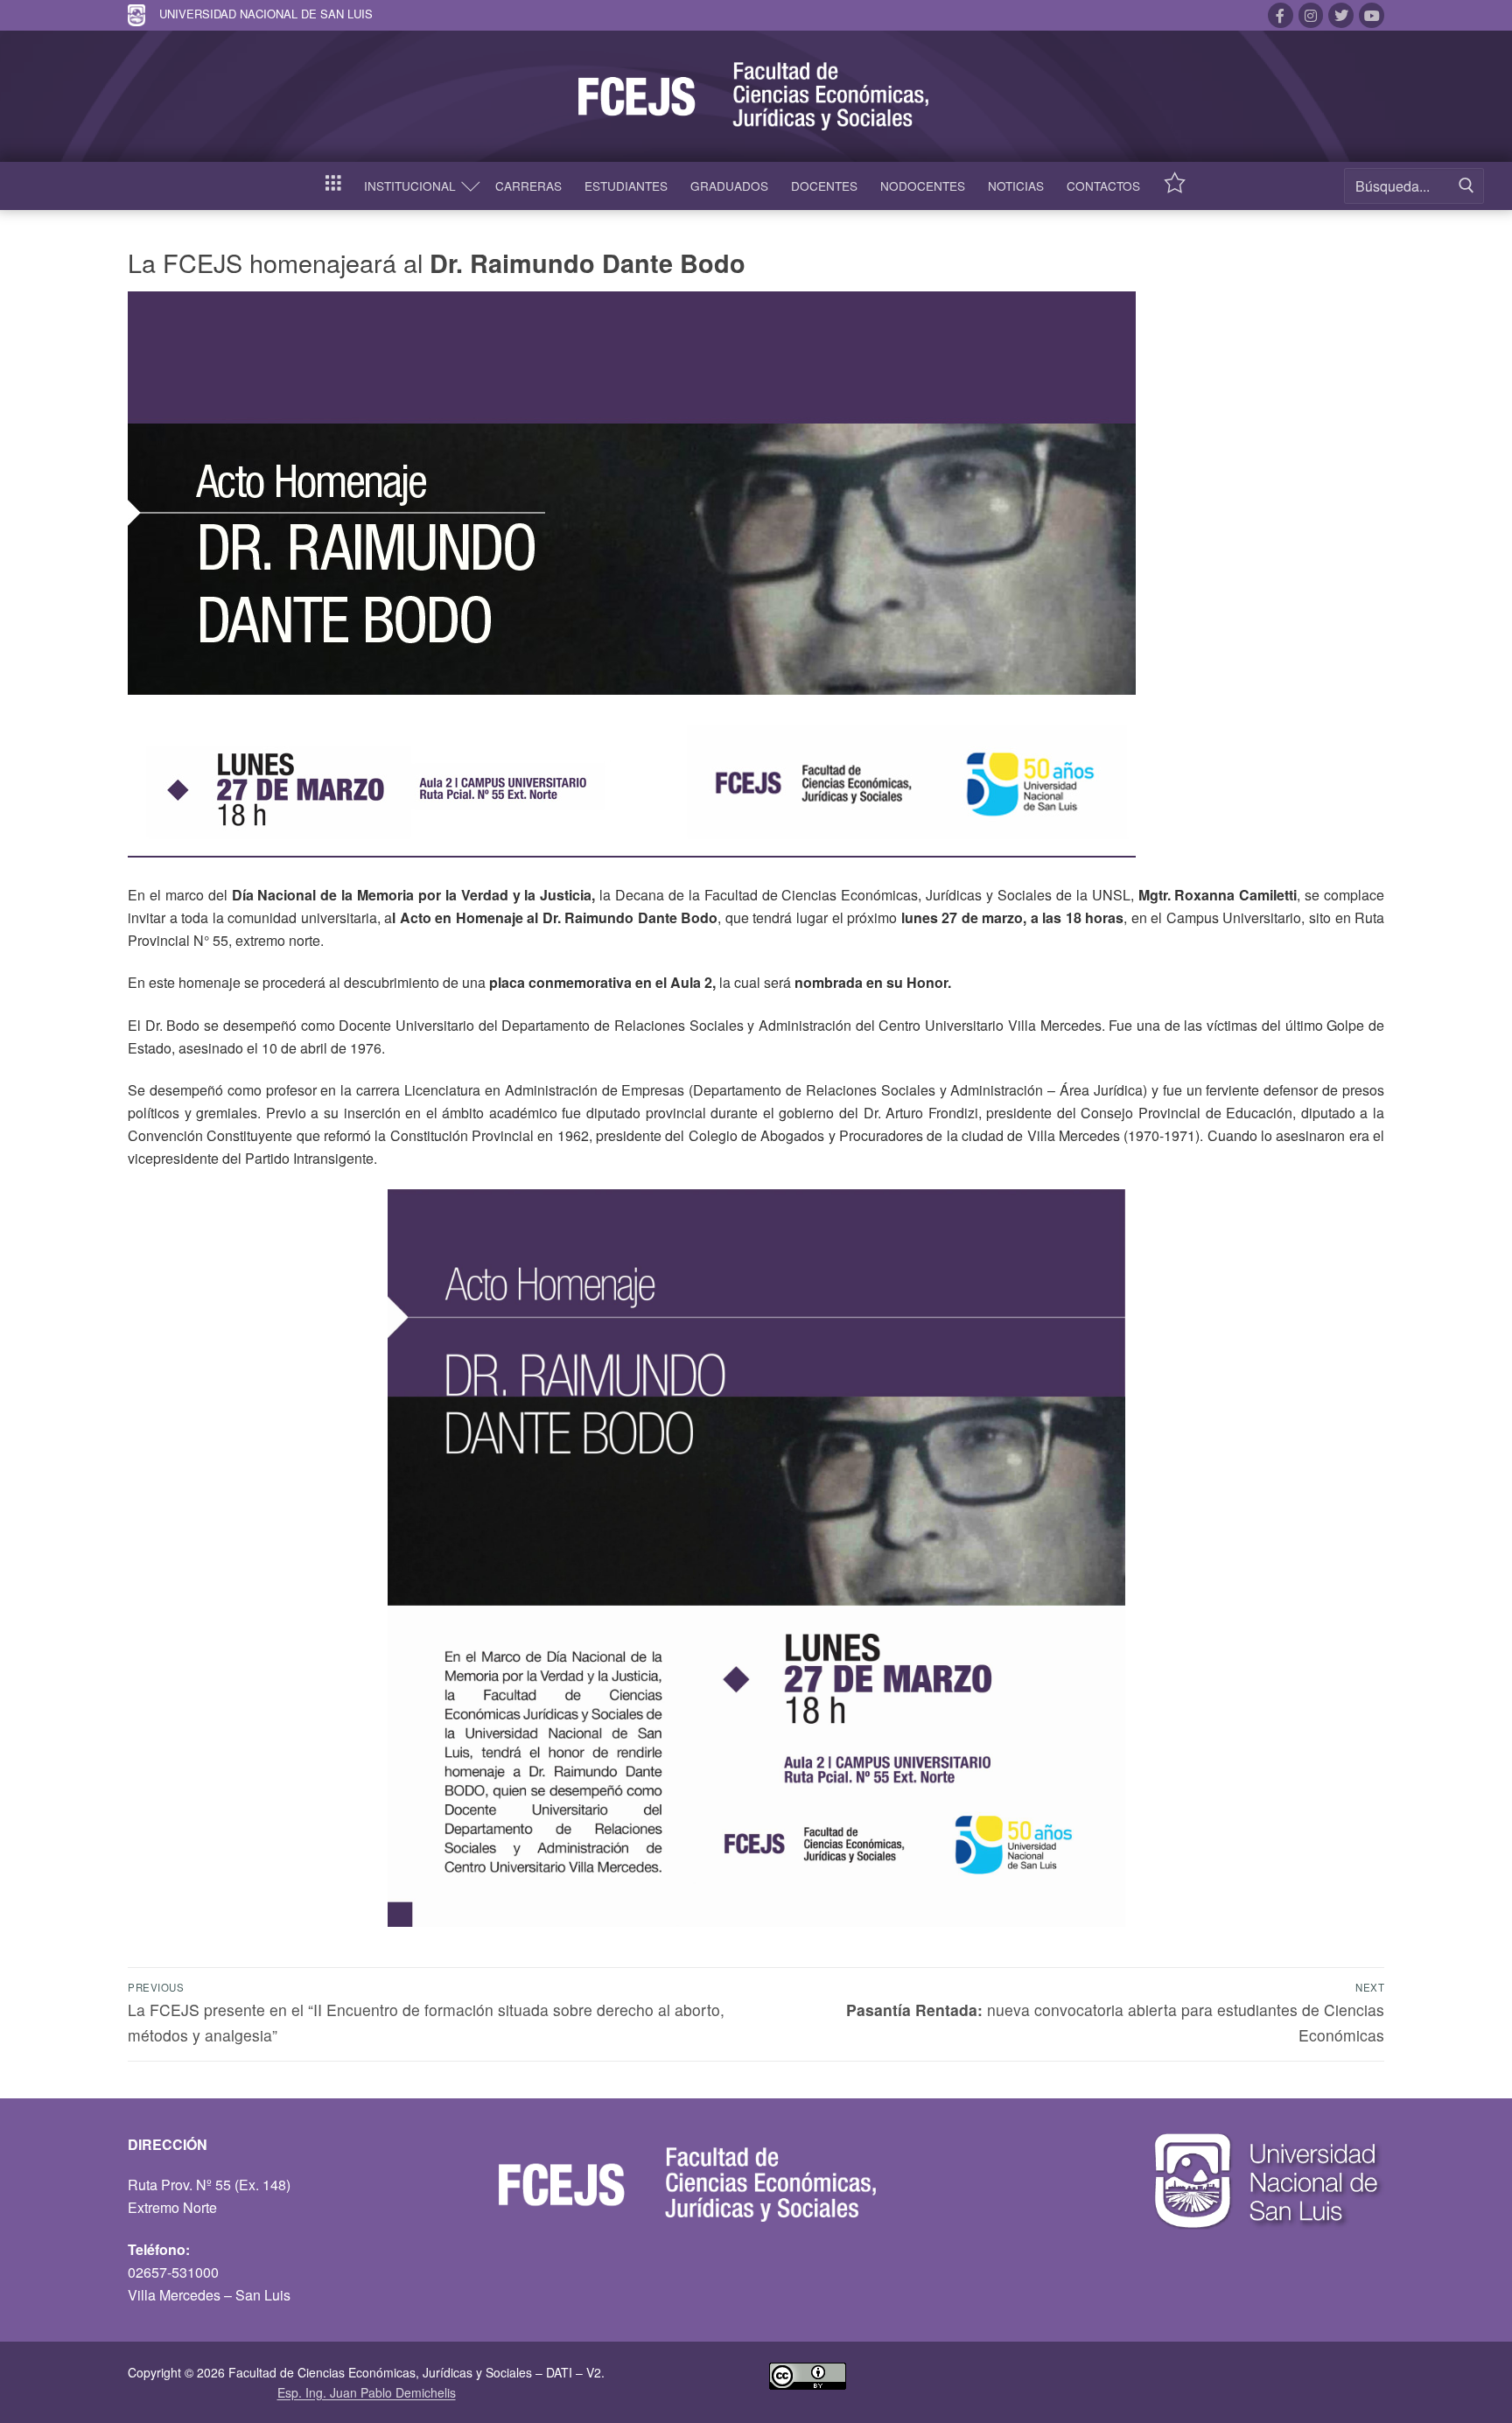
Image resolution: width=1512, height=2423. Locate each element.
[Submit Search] (1466, 186)
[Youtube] (1372, 15)
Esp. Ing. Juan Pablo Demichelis (367, 2392)
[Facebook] (1281, 15)
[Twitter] (1341, 15)
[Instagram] (1311, 15)
